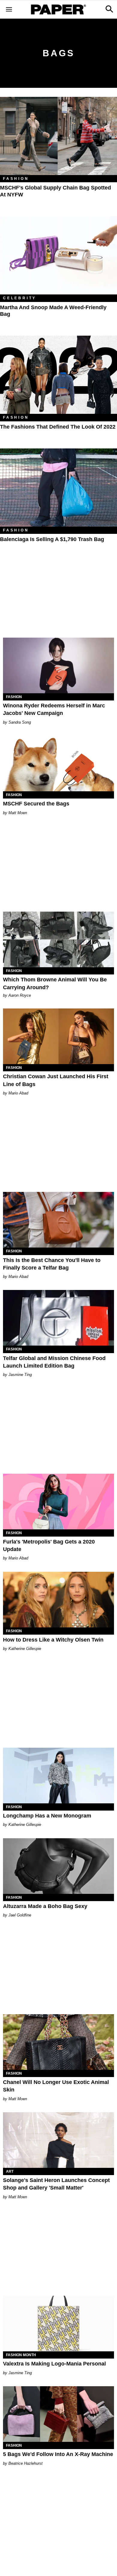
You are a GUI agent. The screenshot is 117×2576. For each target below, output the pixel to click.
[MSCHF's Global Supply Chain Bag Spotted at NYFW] (58, 136)
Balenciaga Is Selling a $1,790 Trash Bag (52, 539)
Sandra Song (20, 722)
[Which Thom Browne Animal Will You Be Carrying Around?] (58, 939)
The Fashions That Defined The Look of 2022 (58, 427)
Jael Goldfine (20, 1915)
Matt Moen (18, 813)
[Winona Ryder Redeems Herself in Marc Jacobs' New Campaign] (58, 665)
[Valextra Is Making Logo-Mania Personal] (58, 2324)
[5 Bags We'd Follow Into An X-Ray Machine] (58, 2414)
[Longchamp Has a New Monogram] (58, 1776)
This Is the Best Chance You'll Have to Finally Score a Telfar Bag (52, 1264)
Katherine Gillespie (25, 1649)
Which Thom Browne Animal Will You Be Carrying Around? (55, 983)
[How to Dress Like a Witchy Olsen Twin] (58, 1600)
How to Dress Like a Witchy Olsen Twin (53, 1640)
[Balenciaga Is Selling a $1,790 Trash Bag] (58, 488)
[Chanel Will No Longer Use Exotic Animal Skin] (58, 2042)
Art (10, 2171)
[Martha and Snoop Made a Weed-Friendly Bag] (58, 255)
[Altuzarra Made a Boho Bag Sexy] (58, 1866)
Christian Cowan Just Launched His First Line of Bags (56, 1080)
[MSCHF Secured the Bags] (58, 763)
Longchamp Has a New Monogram (47, 1816)
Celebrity (20, 298)
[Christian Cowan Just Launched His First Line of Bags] (58, 1036)
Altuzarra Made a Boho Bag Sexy (45, 1906)
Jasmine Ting (20, 1375)
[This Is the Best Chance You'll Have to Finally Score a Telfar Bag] (58, 1220)
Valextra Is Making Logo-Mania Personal (54, 2364)
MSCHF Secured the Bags (36, 804)
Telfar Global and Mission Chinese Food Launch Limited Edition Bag (54, 1362)
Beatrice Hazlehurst (25, 2463)
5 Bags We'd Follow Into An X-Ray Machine (58, 2454)
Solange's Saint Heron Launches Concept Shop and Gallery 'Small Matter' (56, 2184)
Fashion (16, 179)
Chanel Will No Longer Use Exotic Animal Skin (56, 2086)
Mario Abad (18, 1093)
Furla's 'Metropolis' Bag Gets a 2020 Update (49, 1545)
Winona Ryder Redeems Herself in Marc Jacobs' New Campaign (54, 709)
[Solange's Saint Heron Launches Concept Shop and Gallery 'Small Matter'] (58, 2140)
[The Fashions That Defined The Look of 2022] (58, 375)
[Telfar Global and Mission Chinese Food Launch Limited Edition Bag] (58, 1318)
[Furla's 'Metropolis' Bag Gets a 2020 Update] (58, 1502)
